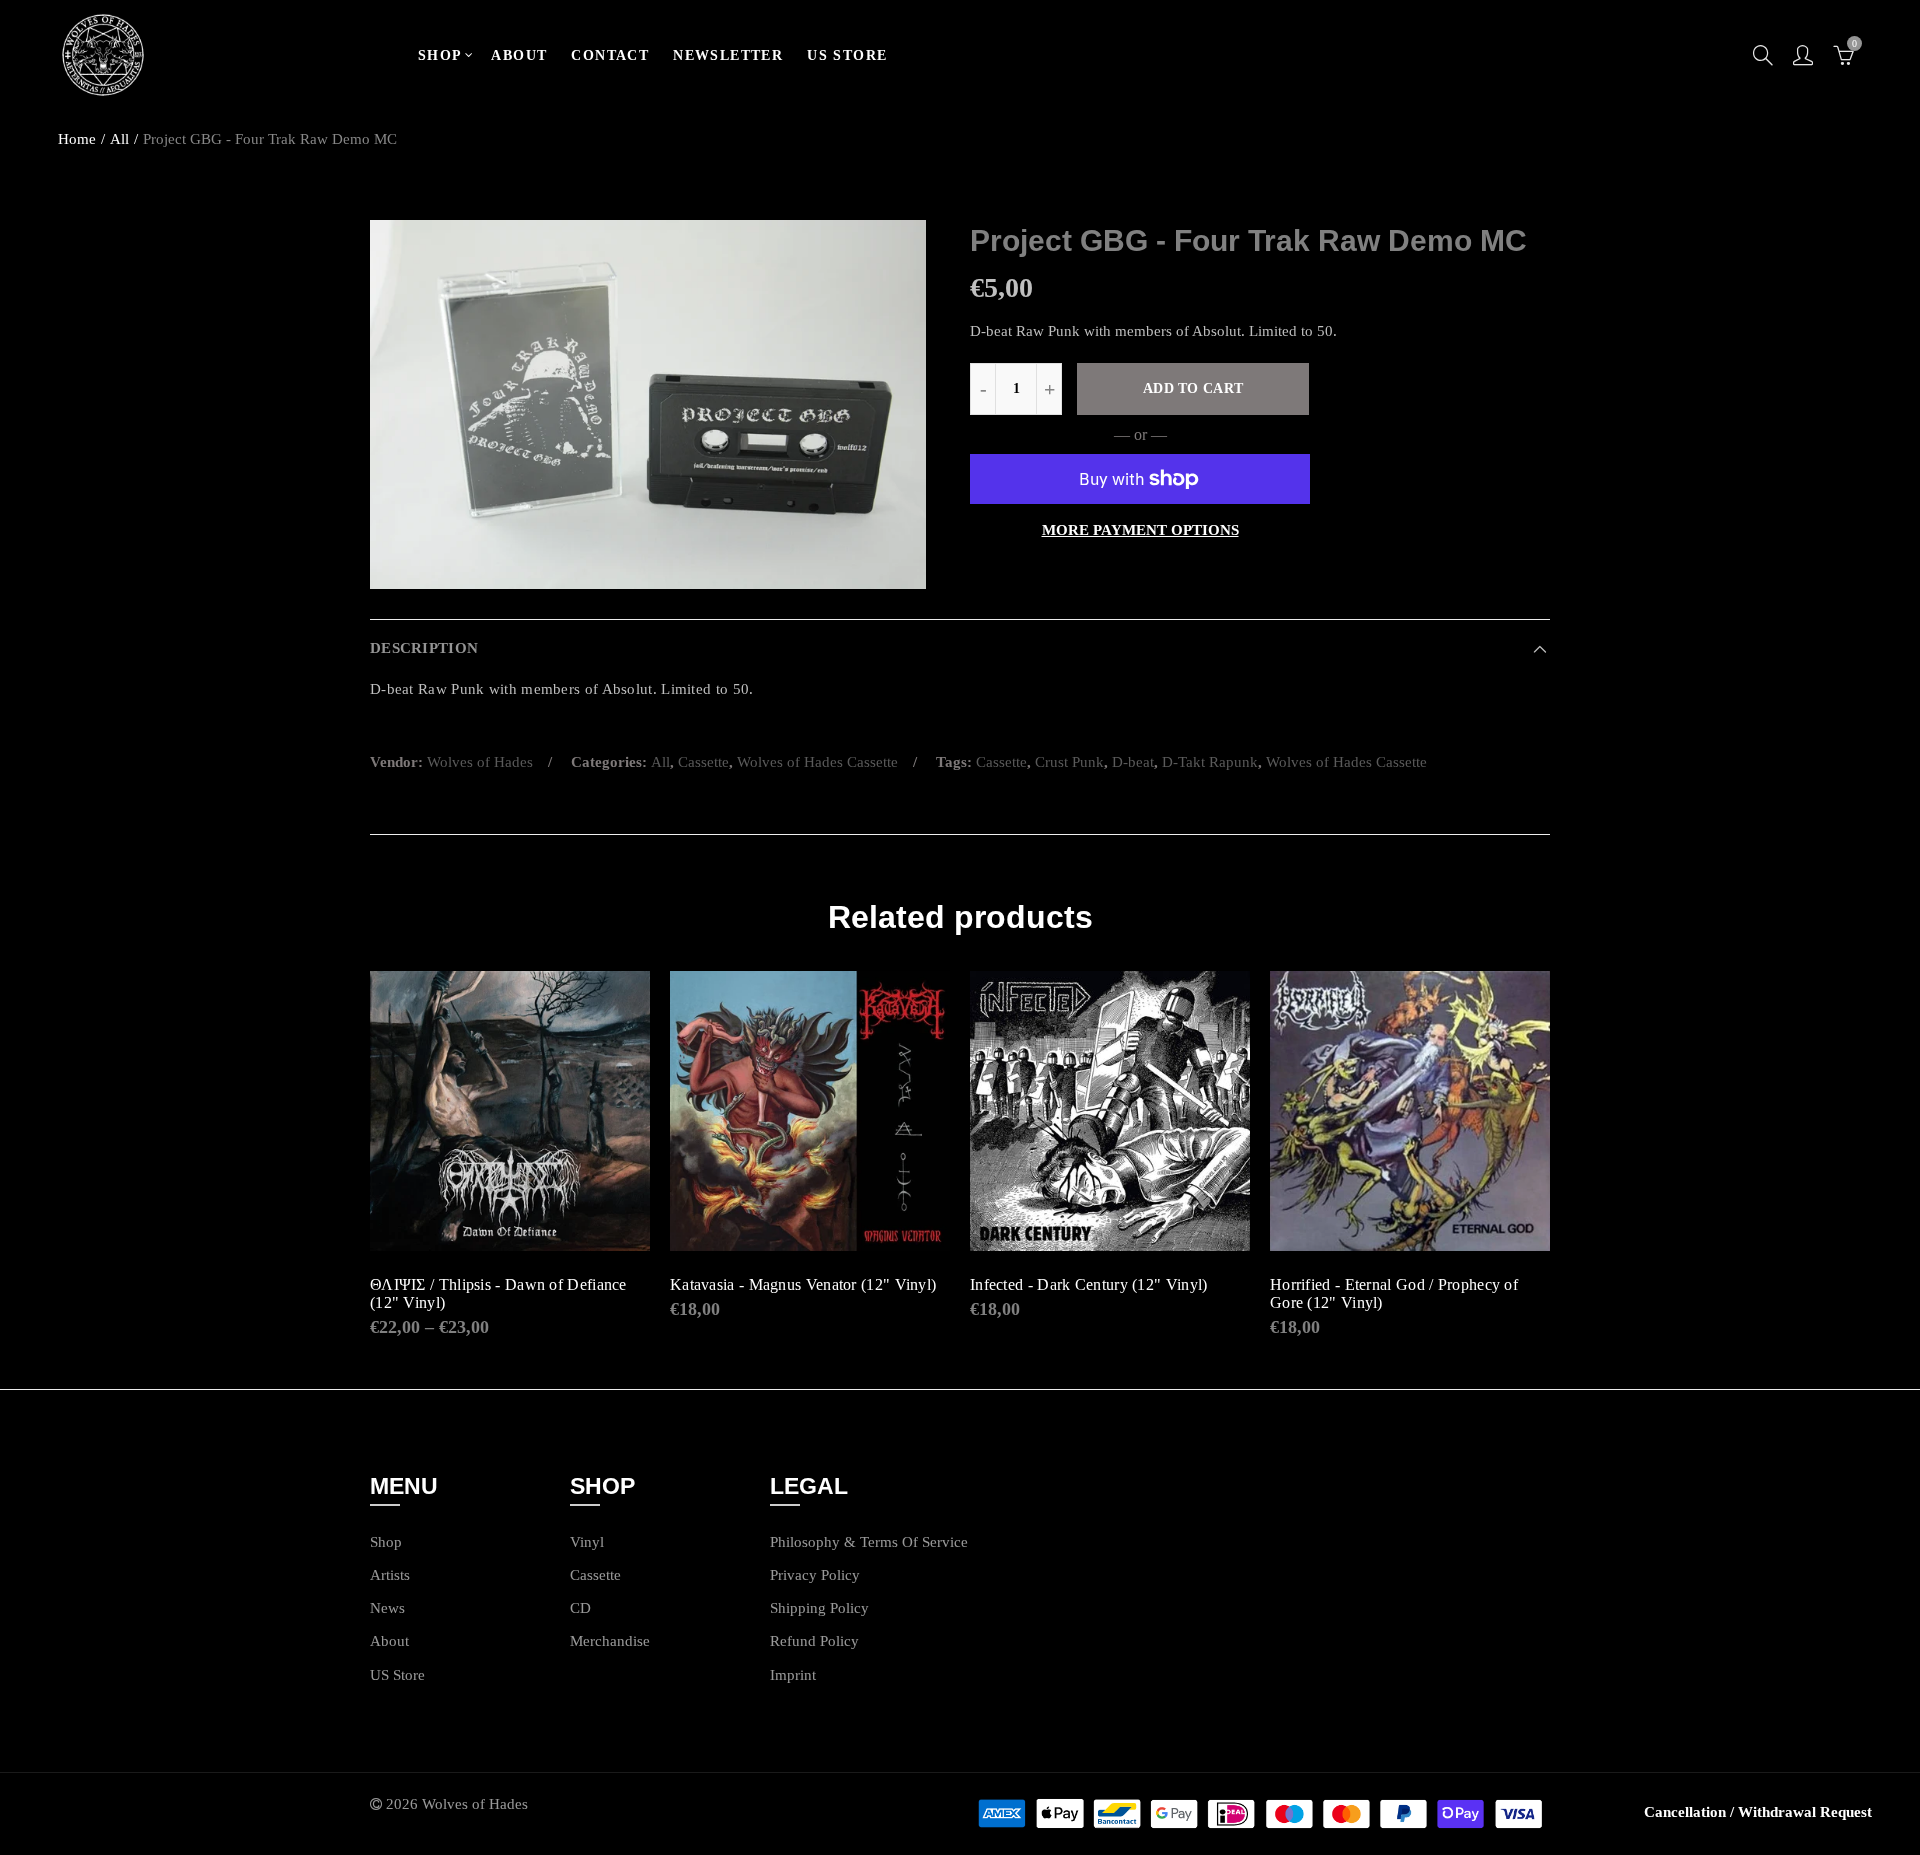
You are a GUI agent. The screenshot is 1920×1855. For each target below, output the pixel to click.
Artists (390, 1575)
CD (580, 1608)
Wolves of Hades (480, 762)
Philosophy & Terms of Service (869, 1542)
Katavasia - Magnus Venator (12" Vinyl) (803, 1284)
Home (77, 139)
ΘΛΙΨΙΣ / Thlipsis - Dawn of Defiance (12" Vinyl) (498, 1293)
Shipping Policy (819, 1608)
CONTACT (610, 55)
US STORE (847, 55)
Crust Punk (1069, 762)
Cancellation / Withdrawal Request (1758, 1812)
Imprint (793, 1675)
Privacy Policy (815, 1575)
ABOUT (519, 55)
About (389, 1641)
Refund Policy (814, 1641)
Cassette (703, 762)
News (387, 1608)
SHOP (440, 55)
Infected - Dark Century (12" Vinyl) (1089, 1284)
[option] (648, 404)
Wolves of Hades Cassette (817, 762)
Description (424, 648)
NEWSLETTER (728, 55)
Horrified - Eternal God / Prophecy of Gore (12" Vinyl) (1394, 1293)
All (119, 139)
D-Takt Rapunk (1210, 762)
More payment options (1140, 530)
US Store (397, 1675)
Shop (386, 1542)
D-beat (1133, 762)
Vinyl (587, 1542)
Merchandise (610, 1641)
